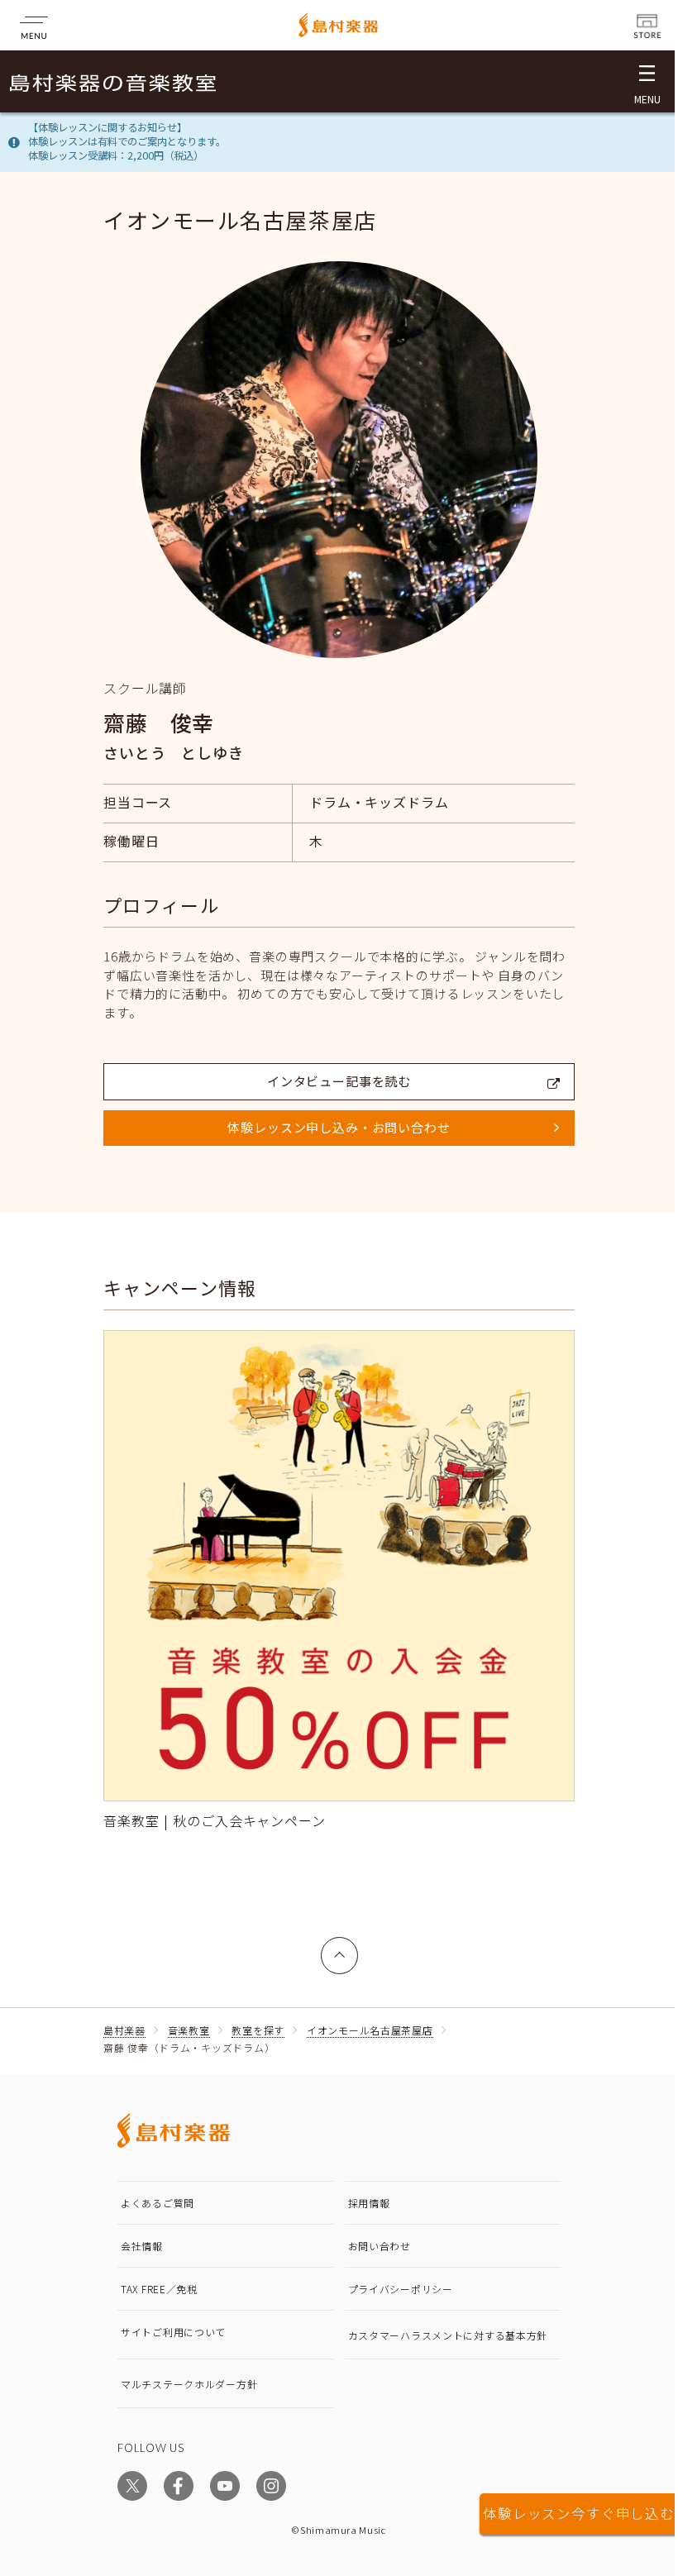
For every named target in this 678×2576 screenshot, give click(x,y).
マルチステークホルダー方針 (189, 2384)
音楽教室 (189, 2030)
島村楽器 (124, 2030)
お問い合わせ (380, 2246)
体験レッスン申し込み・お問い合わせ (339, 1127)
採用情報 (369, 2203)
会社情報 (142, 2246)
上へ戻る (340, 1946)
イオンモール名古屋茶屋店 (370, 2030)
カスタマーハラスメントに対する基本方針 (448, 2335)
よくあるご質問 (158, 2203)
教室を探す (258, 2030)
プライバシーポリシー (401, 2289)
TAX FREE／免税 (159, 2289)
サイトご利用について (173, 2332)
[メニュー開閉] (647, 81)
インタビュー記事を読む (339, 1081)
